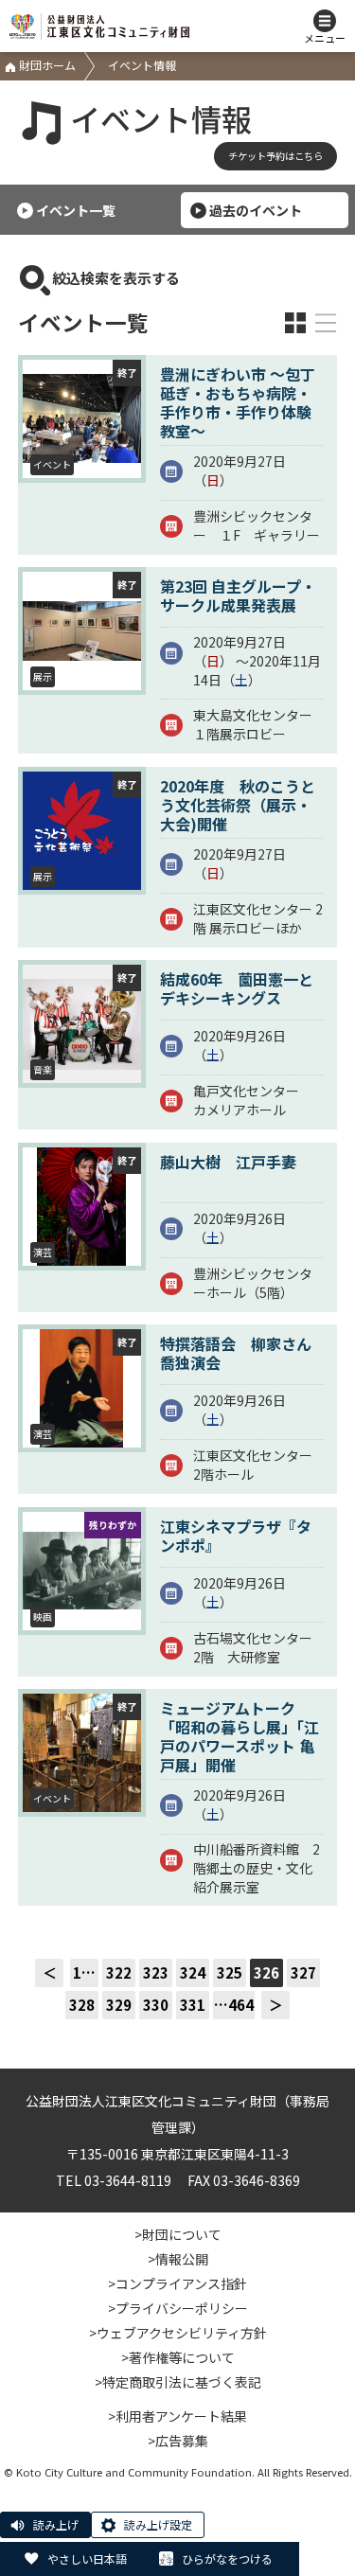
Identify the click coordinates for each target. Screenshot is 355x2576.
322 (119, 1972)
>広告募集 (178, 2441)
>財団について (178, 2234)
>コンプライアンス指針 (177, 2283)
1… (84, 1972)
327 (303, 1972)
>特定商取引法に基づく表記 (178, 2382)
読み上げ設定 (158, 2524)
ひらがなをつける (227, 2558)
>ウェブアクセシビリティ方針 (178, 2333)
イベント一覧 (76, 210)
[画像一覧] (295, 323)
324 (193, 1972)
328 (82, 2005)
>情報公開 (178, 2259)
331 (193, 2005)
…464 (234, 2005)
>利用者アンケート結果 (177, 2416)
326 (266, 1972)
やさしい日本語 (87, 2558)
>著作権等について (178, 2357)
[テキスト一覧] (326, 323)
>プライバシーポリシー (178, 2308)
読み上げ (56, 2524)
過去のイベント (256, 210)
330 (156, 2005)
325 (230, 1972)
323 (156, 1972)
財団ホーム (46, 65)
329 (119, 2005)
